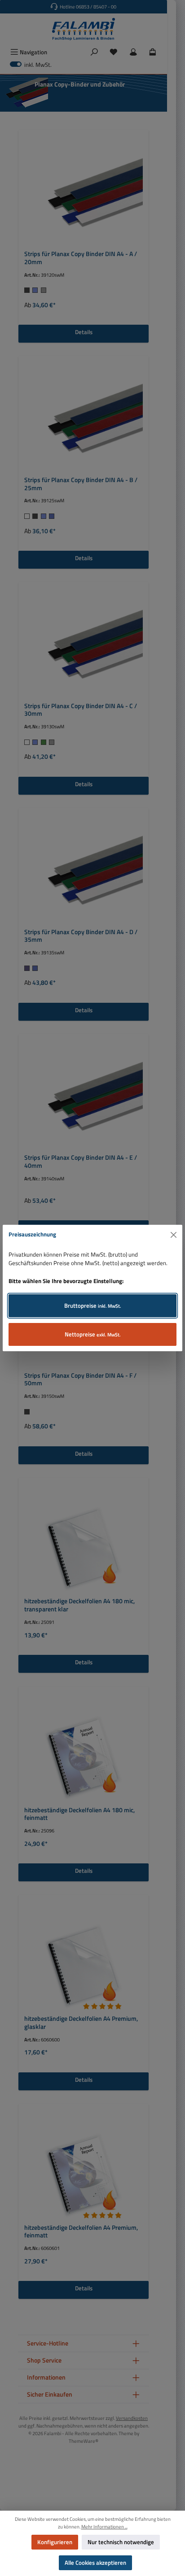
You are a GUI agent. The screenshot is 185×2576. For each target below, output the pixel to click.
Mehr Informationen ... (104, 2527)
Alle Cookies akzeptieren (95, 2563)
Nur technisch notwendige (121, 2542)
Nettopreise (93, 1334)
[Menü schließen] (174, 1235)
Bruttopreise (93, 1305)
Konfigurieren (55, 2542)
